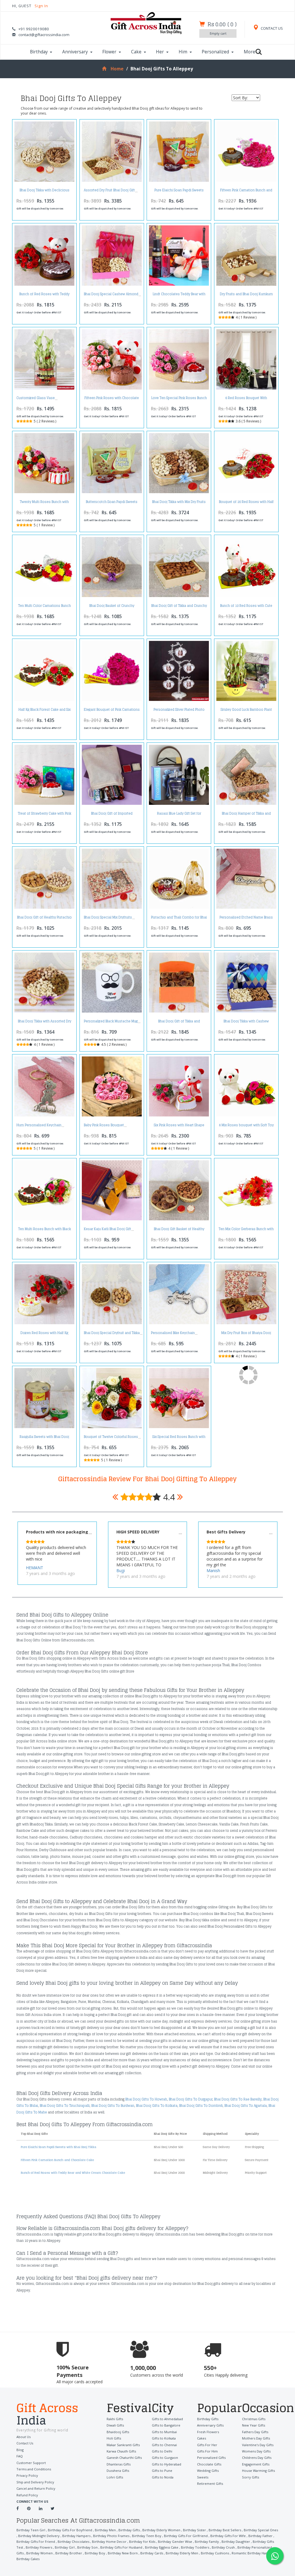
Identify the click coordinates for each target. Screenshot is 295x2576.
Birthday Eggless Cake (162, 2547)
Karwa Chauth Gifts (121, 2451)
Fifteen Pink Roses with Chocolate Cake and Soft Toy (112, 400)
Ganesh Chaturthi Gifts (124, 2458)
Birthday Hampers (76, 2536)
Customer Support (31, 2463)
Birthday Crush (223, 2547)
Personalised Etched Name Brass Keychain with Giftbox (246, 919)
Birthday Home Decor (109, 2542)
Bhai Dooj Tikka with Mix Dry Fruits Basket (179, 503)
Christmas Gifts (254, 2419)
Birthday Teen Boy (147, 2536)
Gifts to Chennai (164, 2445)
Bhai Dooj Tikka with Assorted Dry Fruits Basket (45, 1023)
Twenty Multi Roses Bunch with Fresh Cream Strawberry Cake (44, 503)
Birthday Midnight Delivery (39, 2536)
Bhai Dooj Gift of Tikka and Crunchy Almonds (179, 607)
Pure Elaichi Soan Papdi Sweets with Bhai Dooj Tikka (179, 192)
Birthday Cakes (28, 2559)
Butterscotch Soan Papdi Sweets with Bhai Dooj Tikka (112, 503)
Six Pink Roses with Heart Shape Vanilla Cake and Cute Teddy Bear (179, 1127)
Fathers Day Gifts (255, 2432)
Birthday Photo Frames (111, 2536)
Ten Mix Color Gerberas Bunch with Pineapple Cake (246, 1231)
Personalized (215, 52)
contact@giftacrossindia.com (44, 35)
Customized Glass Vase (36, 398)
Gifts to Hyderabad (167, 2464)
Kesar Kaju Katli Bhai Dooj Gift (107, 1229)
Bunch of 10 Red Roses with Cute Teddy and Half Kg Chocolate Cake (246, 607)
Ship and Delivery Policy (35, 2482)
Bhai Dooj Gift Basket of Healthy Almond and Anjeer (179, 1231)
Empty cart (218, 33)
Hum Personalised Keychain (39, 1125)
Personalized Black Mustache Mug (111, 1021)
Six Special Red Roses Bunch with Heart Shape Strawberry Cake (179, 1438)
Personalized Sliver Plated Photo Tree (179, 711)
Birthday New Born (123, 2553)
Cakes (202, 2438)
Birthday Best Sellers (225, 2530)
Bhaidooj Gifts (118, 2432)
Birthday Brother (69, 2553)
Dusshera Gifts (118, 2471)
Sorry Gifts (250, 2477)
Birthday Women (39, 2553)
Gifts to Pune (162, 2471)
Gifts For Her (207, 2445)
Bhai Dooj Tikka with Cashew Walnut (246, 1023)
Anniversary (75, 52)
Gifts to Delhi (162, 2451)
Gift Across (47, 2415)
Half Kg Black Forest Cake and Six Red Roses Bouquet (45, 711)
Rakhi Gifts (115, 2419)
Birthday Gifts (208, 2419)
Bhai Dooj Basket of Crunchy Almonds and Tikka (112, 607)
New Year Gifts (254, 2425)
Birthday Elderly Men (182, 2553)
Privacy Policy (27, 2475)
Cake (136, 52)
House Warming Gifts (258, 2471)
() (222, 24)
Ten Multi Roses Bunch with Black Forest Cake (45, 1231)
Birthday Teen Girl (31, 2530)
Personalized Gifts (211, 2458)
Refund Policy (27, 2495)
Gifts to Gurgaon (165, 2458)
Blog (20, 2450)
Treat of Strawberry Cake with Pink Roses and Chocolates (45, 815)
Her (160, 52)
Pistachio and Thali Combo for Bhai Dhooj (179, 919)
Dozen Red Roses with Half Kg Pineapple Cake (44, 1334)
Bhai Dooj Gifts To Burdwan (113, 2106)
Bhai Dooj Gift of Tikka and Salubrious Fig (179, 1023)
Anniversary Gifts (210, 2425)
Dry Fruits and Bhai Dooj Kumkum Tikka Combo (246, 296)
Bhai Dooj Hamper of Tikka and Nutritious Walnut (246, 815)
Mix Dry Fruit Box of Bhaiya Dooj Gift (246, 1334)
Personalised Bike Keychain (173, 1333)
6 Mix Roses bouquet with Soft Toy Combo (246, 1127)
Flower (109, 52)
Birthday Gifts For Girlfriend (186, 2536)
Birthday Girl (65, 2547)
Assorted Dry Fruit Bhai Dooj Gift (109, 190)
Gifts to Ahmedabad (167, 2419)
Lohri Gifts (115, 2477)
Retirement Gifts (210, 2484)
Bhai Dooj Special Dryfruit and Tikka (112, 1333)
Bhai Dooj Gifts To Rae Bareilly (238, 2099)
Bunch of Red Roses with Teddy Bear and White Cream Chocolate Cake (73, 2173)
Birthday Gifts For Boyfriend (70, 2530)
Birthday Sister (194, 2530)
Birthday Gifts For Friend (36, 2542)
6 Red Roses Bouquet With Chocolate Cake (246, 400)
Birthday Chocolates (73, 2542)
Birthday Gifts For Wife (228, 2536)
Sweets (203, 2477)
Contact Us (25, 2443)
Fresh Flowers (208, 2432)
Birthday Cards (152, 2553)
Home (117, 69)
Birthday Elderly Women (161, 2530)
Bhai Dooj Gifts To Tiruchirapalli (65, 2106)
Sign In (41, 6)
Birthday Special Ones (261, 2530)
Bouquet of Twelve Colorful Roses (111, 1437)
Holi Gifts (114, 2438)
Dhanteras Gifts (119, 2464)
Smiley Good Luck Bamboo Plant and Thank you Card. (246, 711)
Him (183, 52)
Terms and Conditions (34, 2469)
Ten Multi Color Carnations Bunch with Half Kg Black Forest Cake (45, 607)
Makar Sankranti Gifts (123, 2445)
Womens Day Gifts (256, 2451)
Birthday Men (105, 2530)
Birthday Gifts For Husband (121, 2547)
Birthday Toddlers (195, 2547)
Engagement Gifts (256, 2464)
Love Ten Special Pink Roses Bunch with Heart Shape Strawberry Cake (179, 400)
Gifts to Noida (163, 2477)
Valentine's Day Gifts (258, 2445)
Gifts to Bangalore (166, 2425)
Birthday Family (207, 2542)
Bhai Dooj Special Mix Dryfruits (108, 917)
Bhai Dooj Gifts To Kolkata (157, 2106)
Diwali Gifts (115, 2425)
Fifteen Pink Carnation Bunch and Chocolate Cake (246, 192)
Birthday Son (87, 2547)
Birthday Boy (95, 2553)
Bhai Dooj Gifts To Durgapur (191, 2099)
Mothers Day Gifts (256, 2438)
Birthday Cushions (215, 2553)
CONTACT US (271, 28)
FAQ (20, 2456)
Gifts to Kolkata (164, 2438)
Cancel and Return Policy (36, 2488)
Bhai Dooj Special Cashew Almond (111, 294)
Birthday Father (260, 2536)
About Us (23, 2437)
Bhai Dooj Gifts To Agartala (246, 2106)
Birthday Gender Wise (175, 2542)
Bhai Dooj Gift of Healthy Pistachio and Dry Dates (44, 919)
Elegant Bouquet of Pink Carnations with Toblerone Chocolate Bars (112, 711)
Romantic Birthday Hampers (254, 2553)
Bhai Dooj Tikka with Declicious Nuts (45, 192)
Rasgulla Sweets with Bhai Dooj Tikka (44, 1438)
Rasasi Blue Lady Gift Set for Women (179, 815)
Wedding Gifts (208, 2471)
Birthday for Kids (142, 2542)
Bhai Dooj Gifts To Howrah (146, 2099)
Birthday (39, 52)
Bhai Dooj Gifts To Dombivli (201, 2106)
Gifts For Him (207, 2451)
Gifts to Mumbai (164, 2432)
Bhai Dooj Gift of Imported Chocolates (112, 815)
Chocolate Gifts (209, 2464)
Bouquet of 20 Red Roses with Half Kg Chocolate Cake (246, 503)
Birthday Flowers (39, 2547)
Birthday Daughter (236, 2542)
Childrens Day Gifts (257, 2458)
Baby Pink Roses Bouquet (104, 1125)
